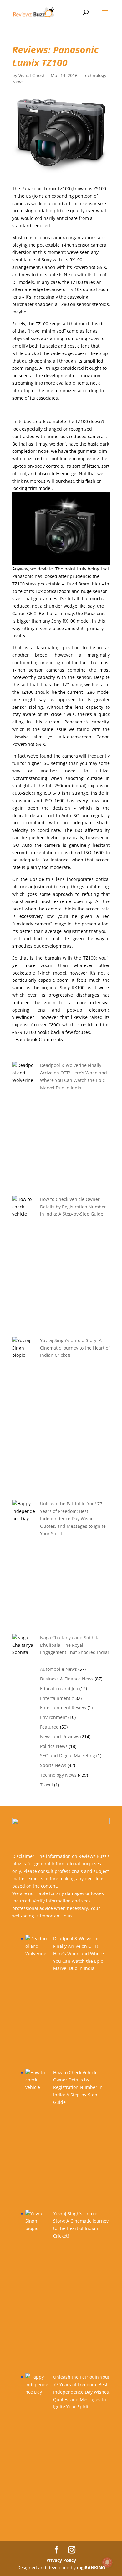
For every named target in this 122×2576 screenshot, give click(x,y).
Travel (46, 1785)
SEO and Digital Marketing (68, 1756)
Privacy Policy (61, 2560)
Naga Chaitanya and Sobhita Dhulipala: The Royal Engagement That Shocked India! (74, 1645)
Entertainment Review (63, 1707)
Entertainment (55, 1698)
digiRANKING (91, 2567)
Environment (53, 1717)
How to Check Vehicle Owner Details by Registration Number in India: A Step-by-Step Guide (73, 1207)
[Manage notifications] (107, 2562)
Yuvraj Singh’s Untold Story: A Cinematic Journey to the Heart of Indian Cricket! (75, 1348)
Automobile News (58, 1669)
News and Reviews (60, 1737)
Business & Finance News (67, 1679)
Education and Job (59, 1688)
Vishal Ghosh (32, 75)
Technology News (58, 1775)
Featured (49, 1727)
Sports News (53, 1765)
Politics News (54, 1746)
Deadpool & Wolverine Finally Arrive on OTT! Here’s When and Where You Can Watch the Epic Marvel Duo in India (79, 1953)
